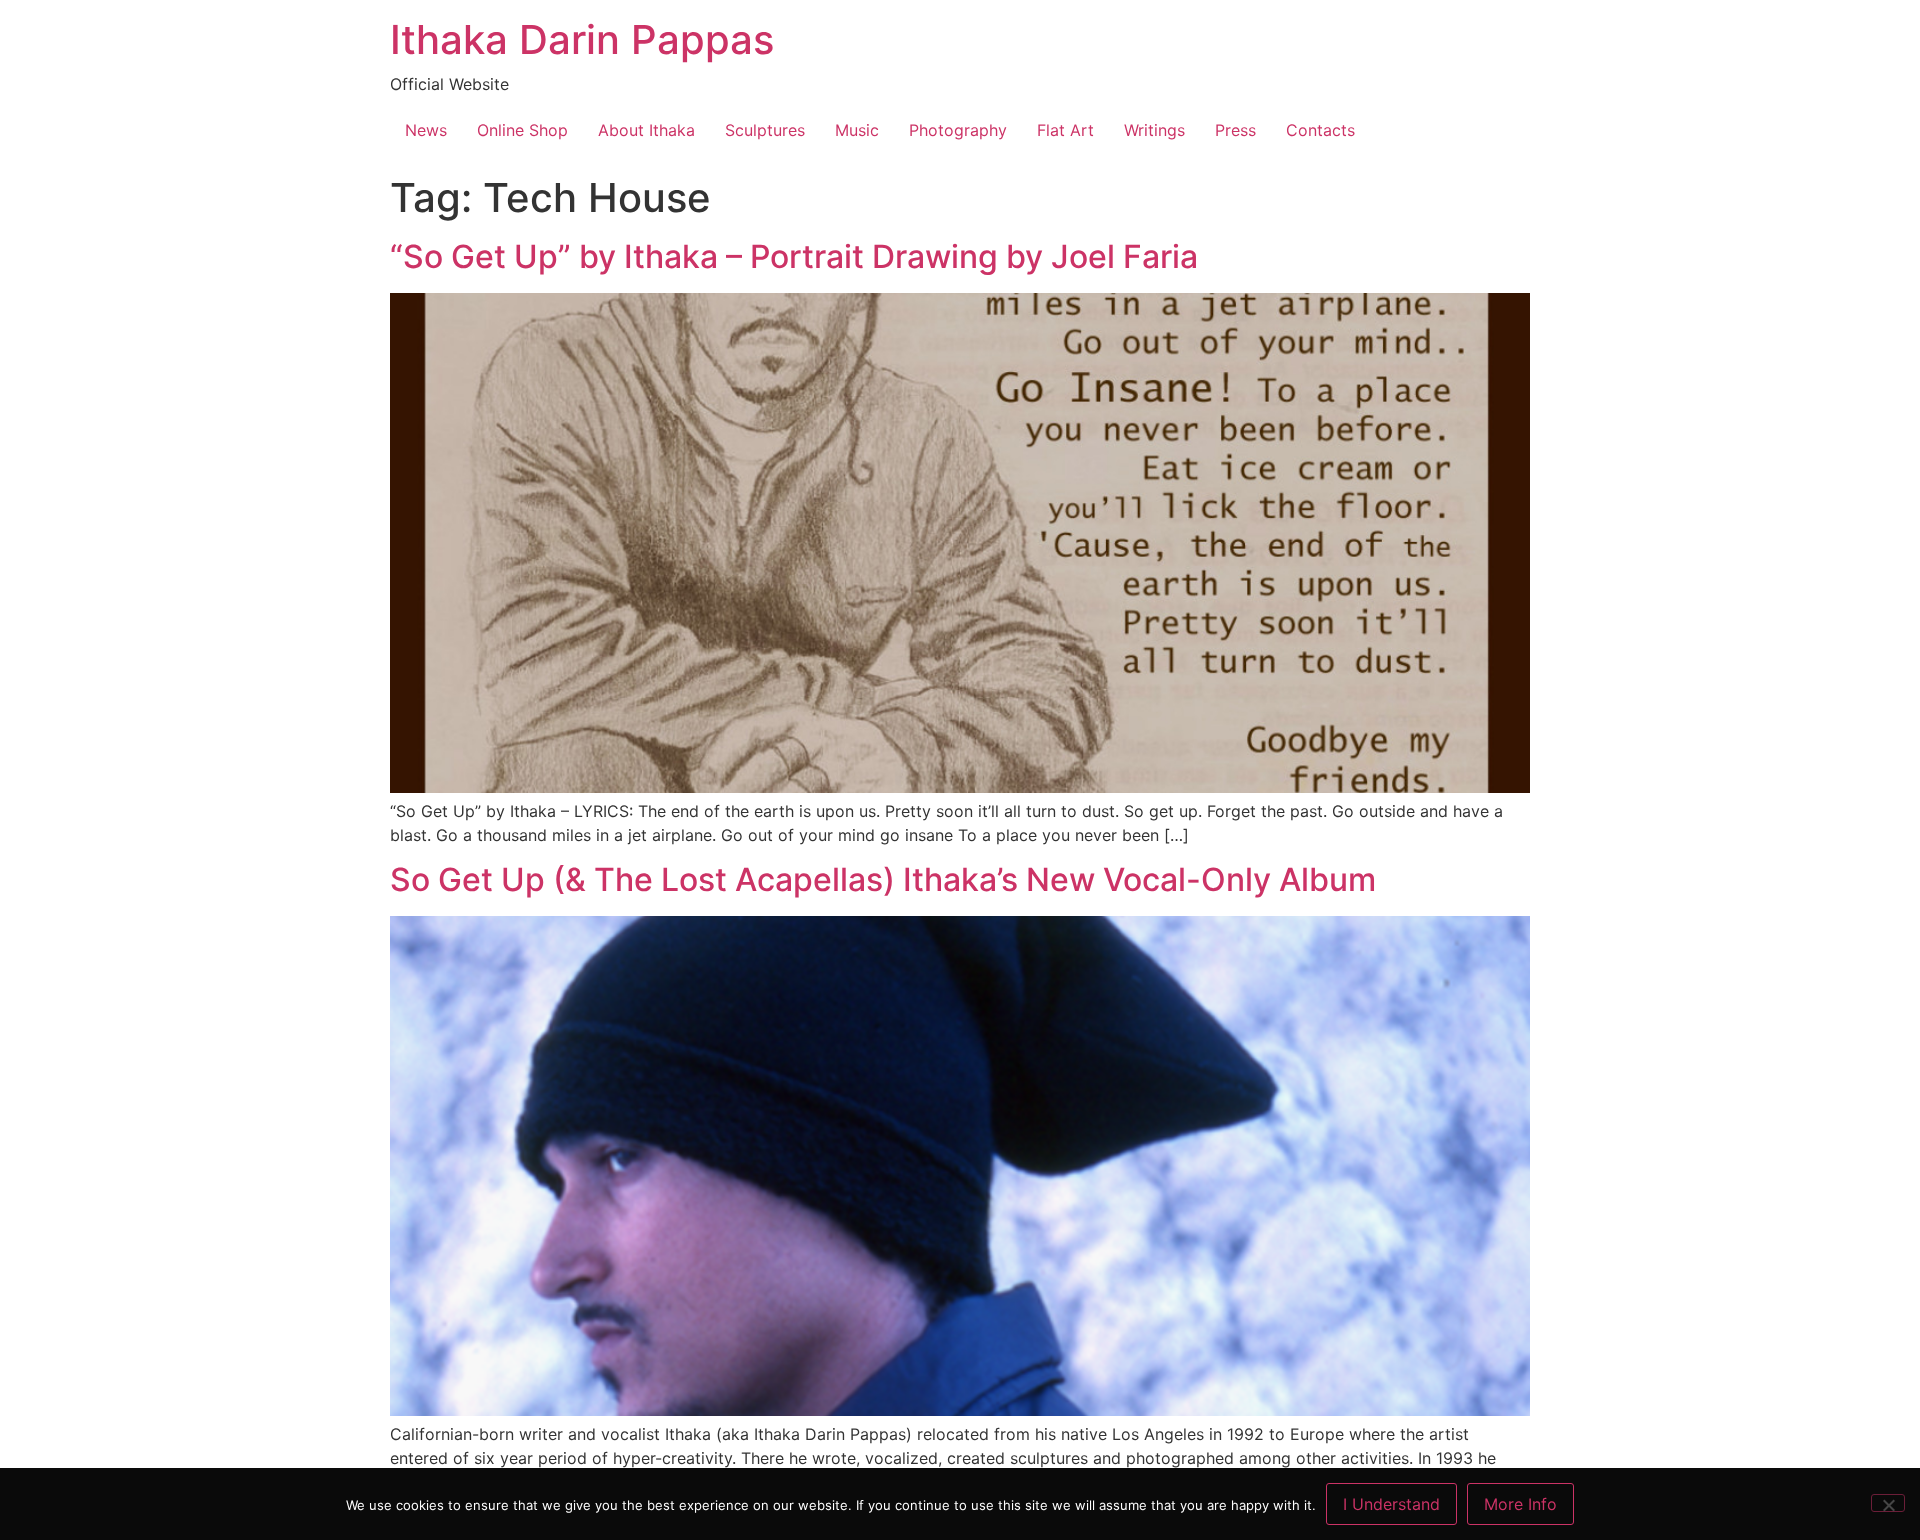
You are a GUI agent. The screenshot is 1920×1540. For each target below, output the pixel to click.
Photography (958, 130)
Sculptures (765, 130)
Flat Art (1065, 130)
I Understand (1391, 1504)
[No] (1888, 1503)
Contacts (1320, 130)
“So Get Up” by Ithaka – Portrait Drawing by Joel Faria (794, 256)
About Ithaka (646, 130)
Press (1235, 130)
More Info (1520, 1504)
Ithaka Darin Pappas (582, 39)
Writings (1154, 130)
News (426, 130)
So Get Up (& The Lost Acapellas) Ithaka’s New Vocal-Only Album (883, 879)
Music (857, 130)
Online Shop (522, 130)
